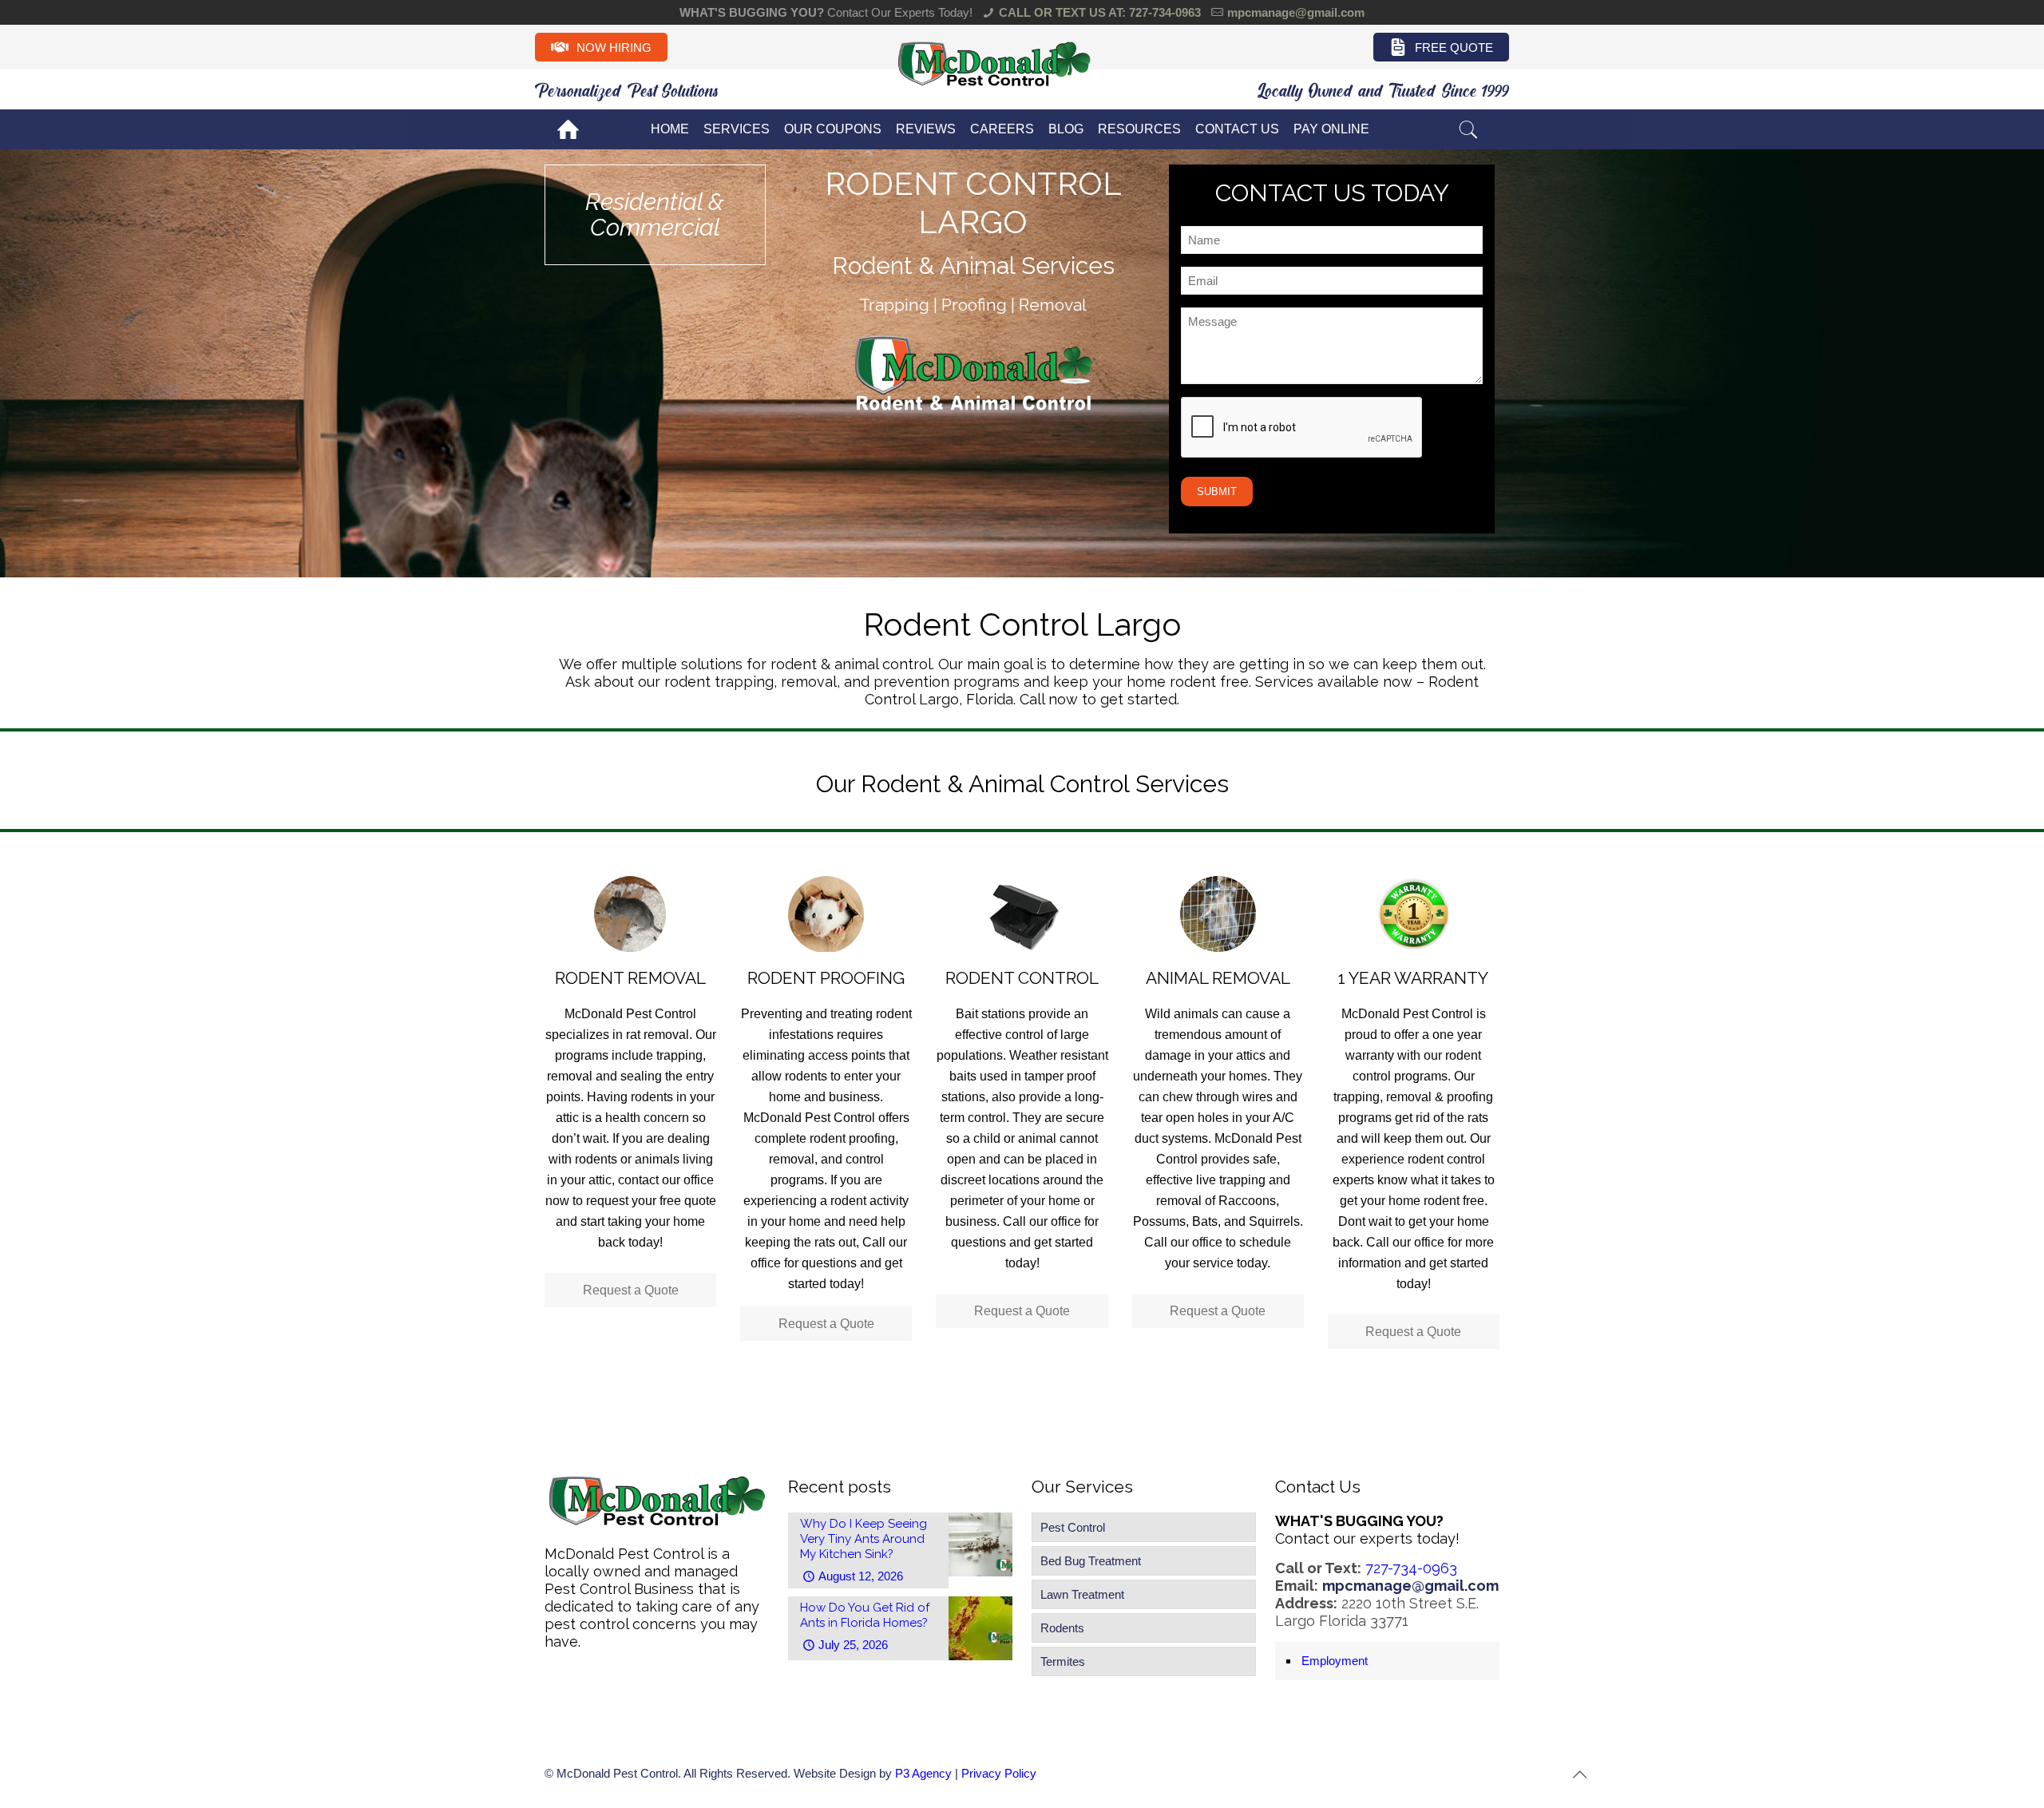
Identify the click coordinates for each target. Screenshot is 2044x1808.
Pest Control (1073, 1527)
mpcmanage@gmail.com (1296, 12)
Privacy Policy (999, 1773)
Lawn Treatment (1082, 1594)
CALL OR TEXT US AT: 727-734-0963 (1100, 12)
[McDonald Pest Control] (994, 84)
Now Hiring (614, 48)
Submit (1217, 492)
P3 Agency (923, 1773)
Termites (1063, 1661)
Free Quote (1454, 48)
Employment (1335, 1661)
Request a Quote (631, 1290)
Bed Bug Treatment (1091, 1561)
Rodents (1062, 1628)
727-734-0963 (1411, 1568)
